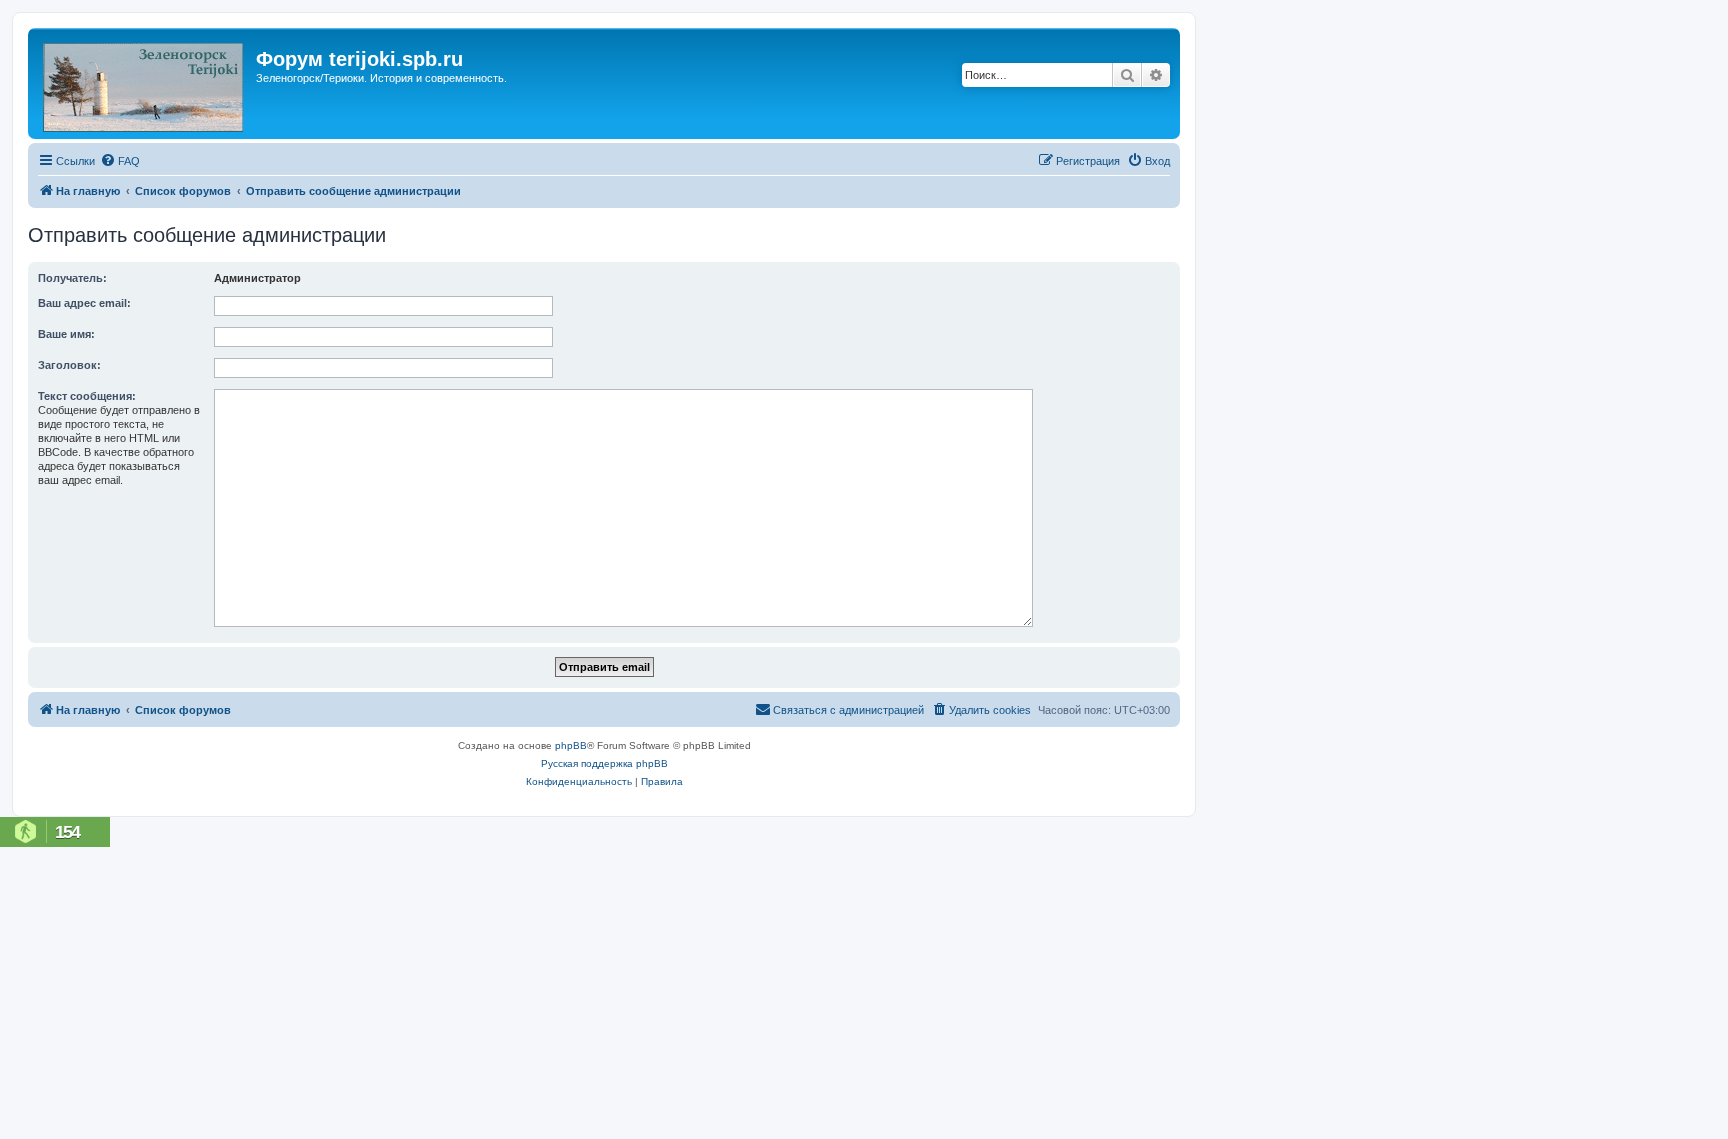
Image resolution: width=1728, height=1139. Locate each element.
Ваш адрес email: (84, 303)
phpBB (571, 745)
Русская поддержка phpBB (604, 763)
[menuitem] (120, 161)
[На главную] (144, 83)
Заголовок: (69, 365)
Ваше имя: (66, 334)
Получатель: (72, 278)
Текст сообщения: (87, 396)
